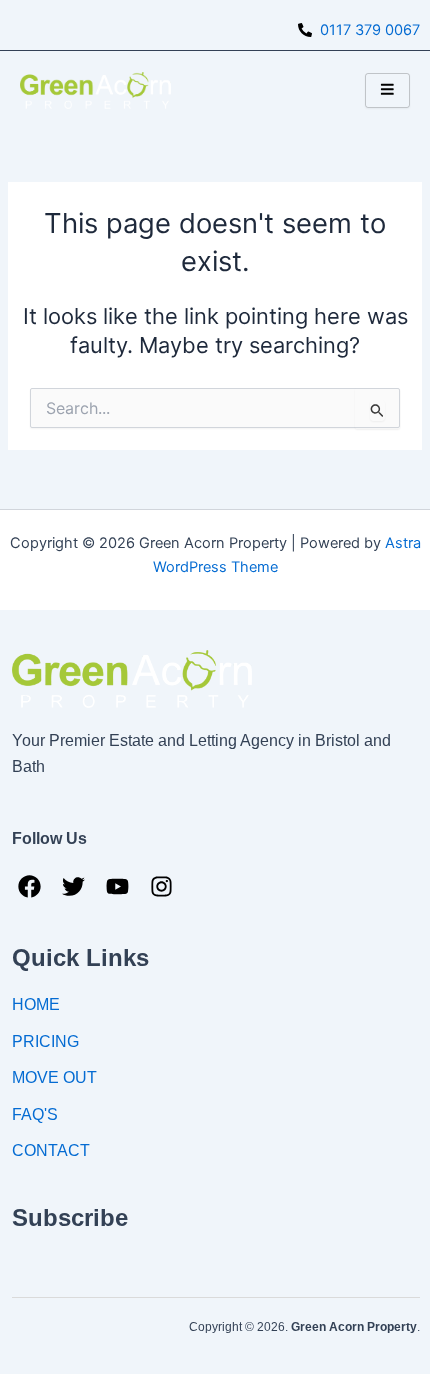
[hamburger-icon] (387, 90)
